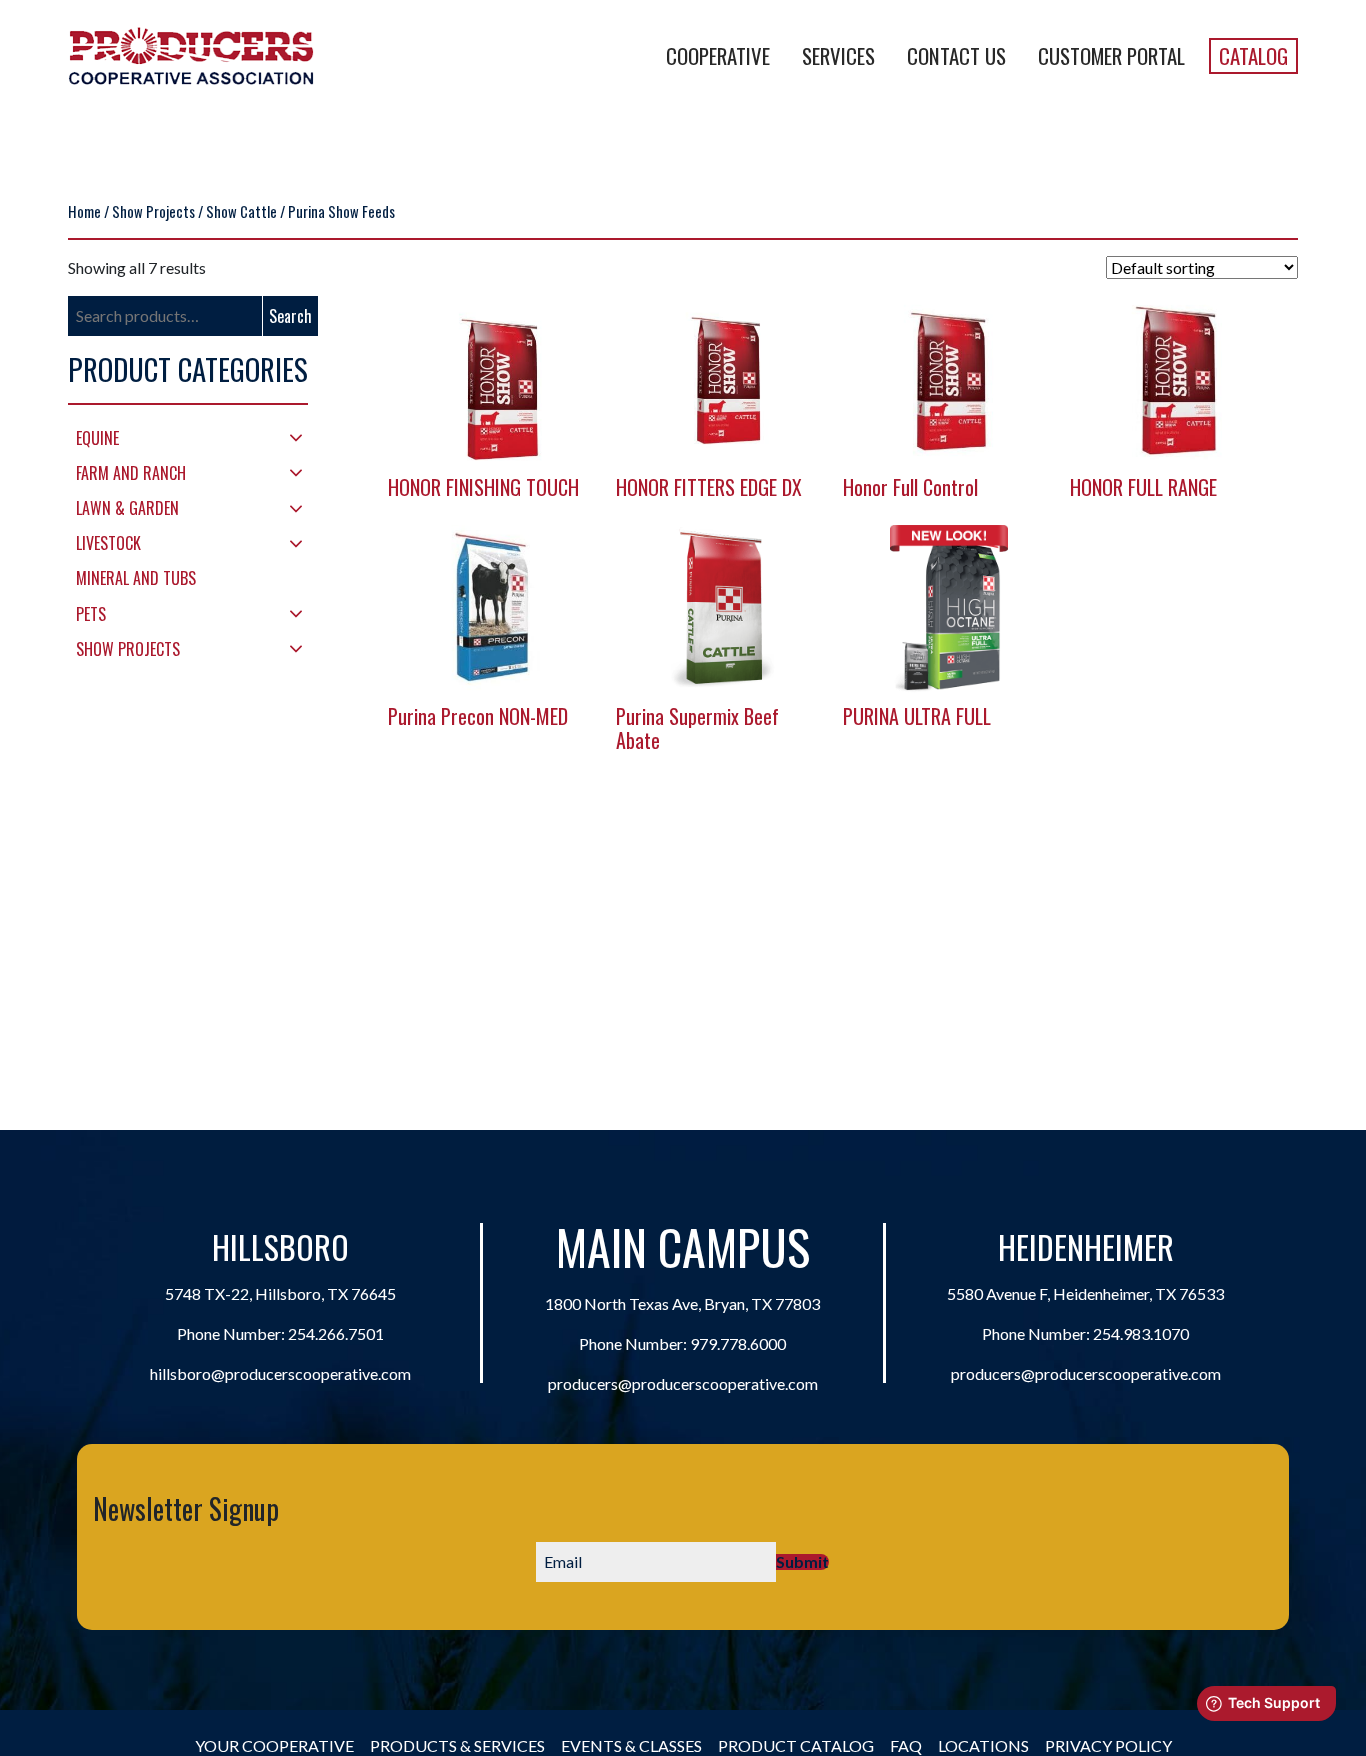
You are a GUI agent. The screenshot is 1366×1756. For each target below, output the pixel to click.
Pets (91, 614)
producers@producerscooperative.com (683, 1383)
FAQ (906, 1745)
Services (838, 55)
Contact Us (956, 55)
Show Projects (153, 211)
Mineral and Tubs (136, 578)
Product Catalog (796, 1745)
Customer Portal (1111, 55)
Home (84, 211)
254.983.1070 (1141, 1333)
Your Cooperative (274, 1745)
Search (290, 316)
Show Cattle (241, 211)
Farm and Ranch (131, 473)
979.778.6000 (738, 1343)
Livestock (108, 543)
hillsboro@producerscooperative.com (280, 1373)
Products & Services (457, 1745)
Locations (983, 1745)
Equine (97, 438)
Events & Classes (631, 1745)
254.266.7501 (336, 1333)
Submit (802, 1562)
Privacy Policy (1108, 1745)
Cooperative (718, 55)
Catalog (1253, 55)
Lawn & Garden (127, 508)
